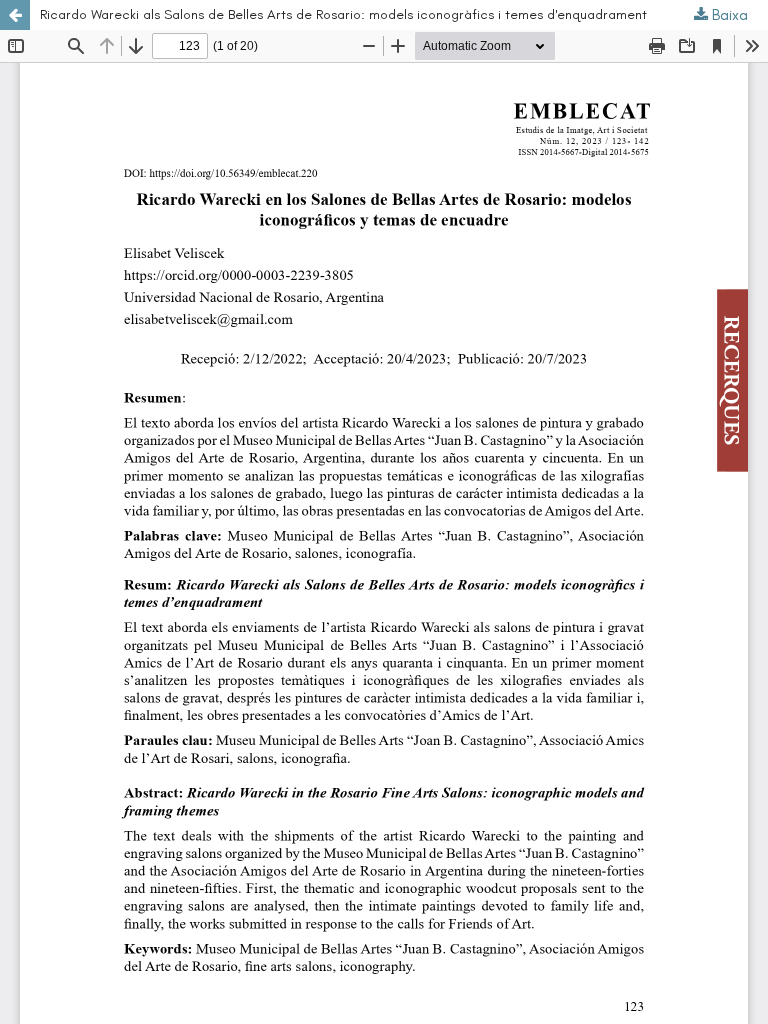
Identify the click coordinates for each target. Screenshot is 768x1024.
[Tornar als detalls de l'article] (15, 15)
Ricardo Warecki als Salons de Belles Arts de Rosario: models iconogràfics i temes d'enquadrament (343, 14)
